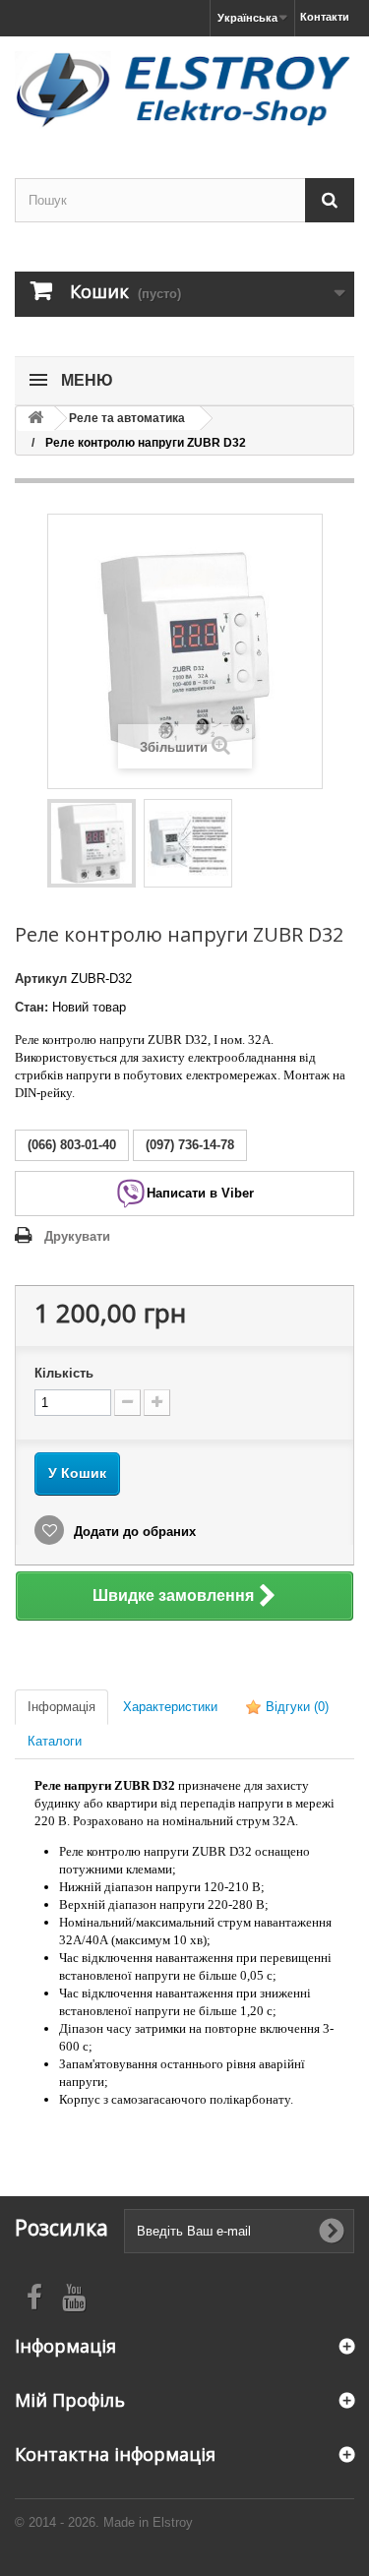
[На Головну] (35, 419)
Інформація (61, 1707)
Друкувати (77, 1236)
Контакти (325, 17)
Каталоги (55, 1741)
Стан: (31, 1007)
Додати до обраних (133, 1532)
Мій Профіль (70, 2400)
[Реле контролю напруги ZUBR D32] (92, 843)
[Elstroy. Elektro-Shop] (184, 90)
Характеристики (170, 1707)
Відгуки (295, 1707)
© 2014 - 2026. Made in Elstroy (104, 2522)
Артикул (41, 979)
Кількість (64, 1373)
